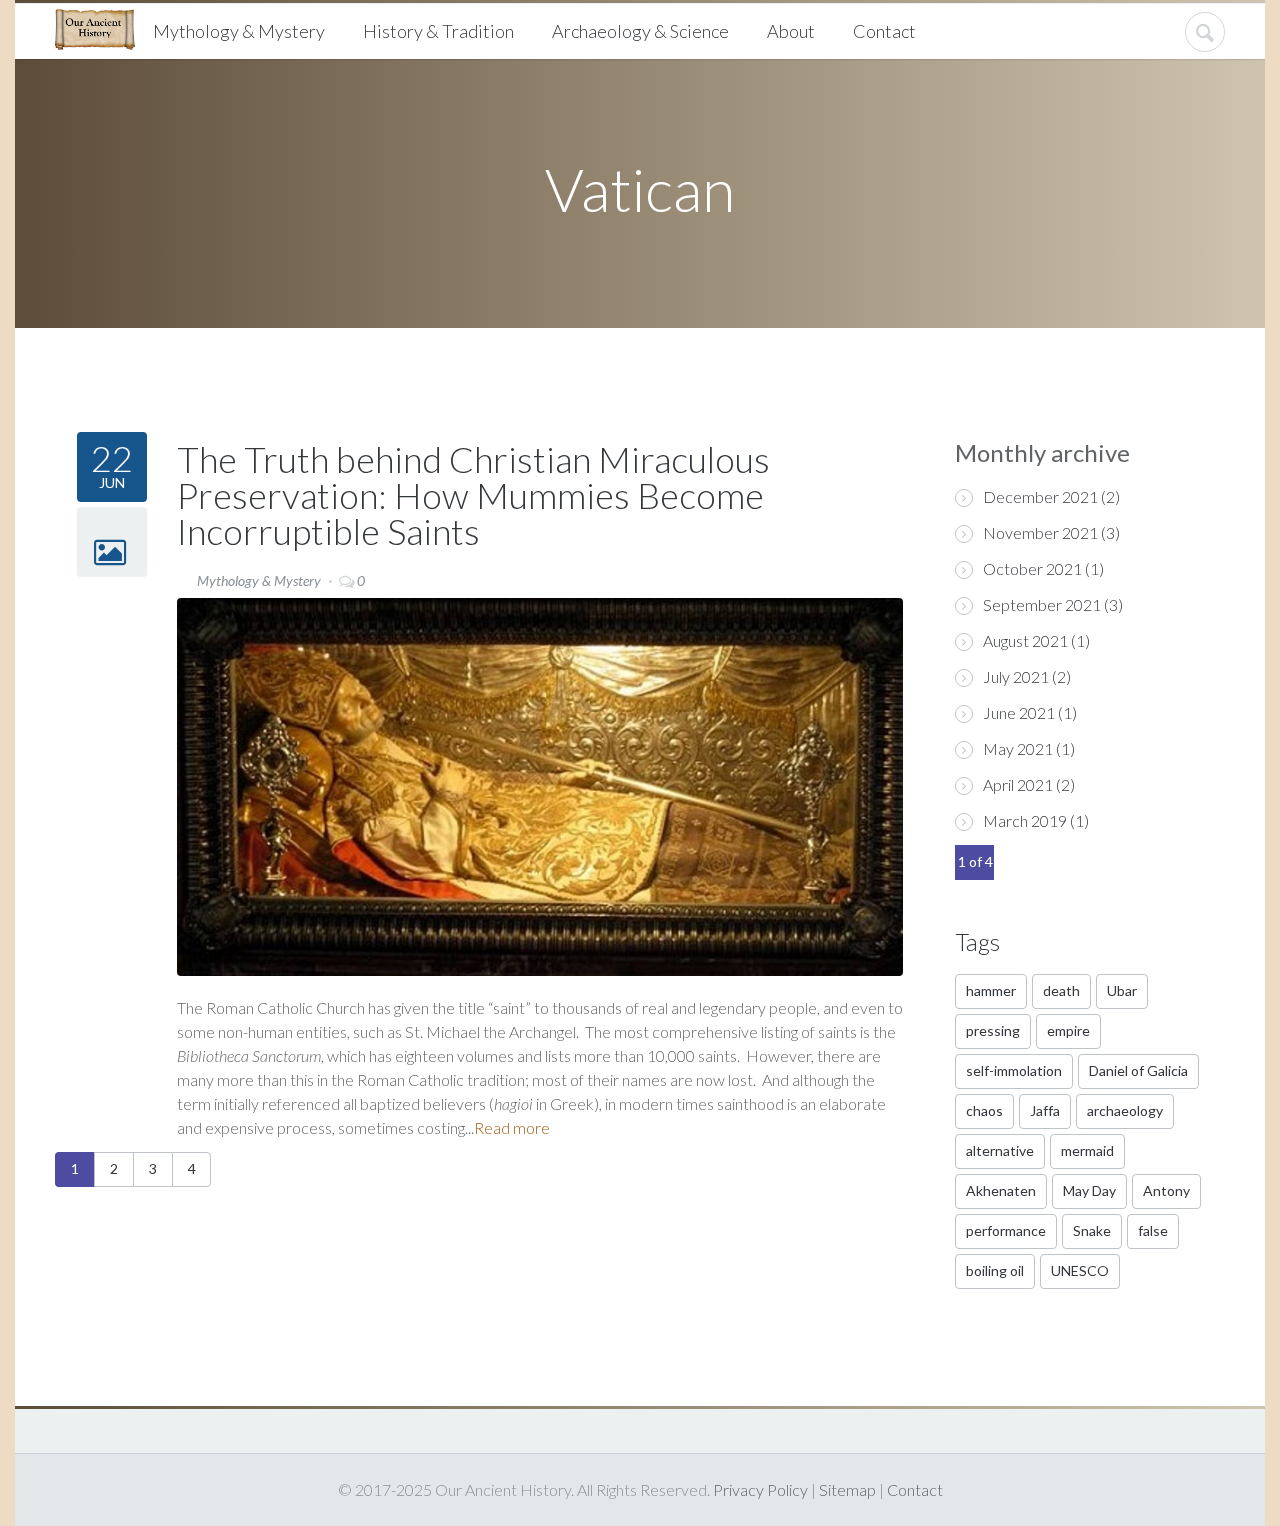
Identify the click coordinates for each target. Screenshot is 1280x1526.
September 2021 (1042, 604)
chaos (984, 1110)
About (791, 31)
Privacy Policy (760, 1489)
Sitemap (847, 1489)
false (1153, 1230)
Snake (1092, 1230)
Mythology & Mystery (239, 31)
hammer (991, 990)
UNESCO (1080, 1270)
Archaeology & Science (640, 31)
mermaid (1087, 1150)
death (1061, 990)
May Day (1089, 1190)
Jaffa (1045, 1110)
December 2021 (1040, 496)
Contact (884, 31)
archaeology (1125, 1110)
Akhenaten (1001, 1190)
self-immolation (1014, 1070)
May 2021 (1018, 748)
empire (1068, 1030)
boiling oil (995, 1270)
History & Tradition (438, 31)
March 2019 (1025, 820)
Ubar (1122, 990)
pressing (993, 1030)
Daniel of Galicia (1138, 1070)
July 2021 (1016, 676)
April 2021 (1018, 784)
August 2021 (1025, 640)
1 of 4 (975, 861)
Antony (1166, 1190)
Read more (512, 1127)
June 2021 (1019, 712)
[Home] (102, 27)
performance (1006, 1230)
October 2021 (1032, 568)
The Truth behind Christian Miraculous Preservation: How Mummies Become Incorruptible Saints (473, 495)
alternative (1000, 1150)
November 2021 (1040, 532)
